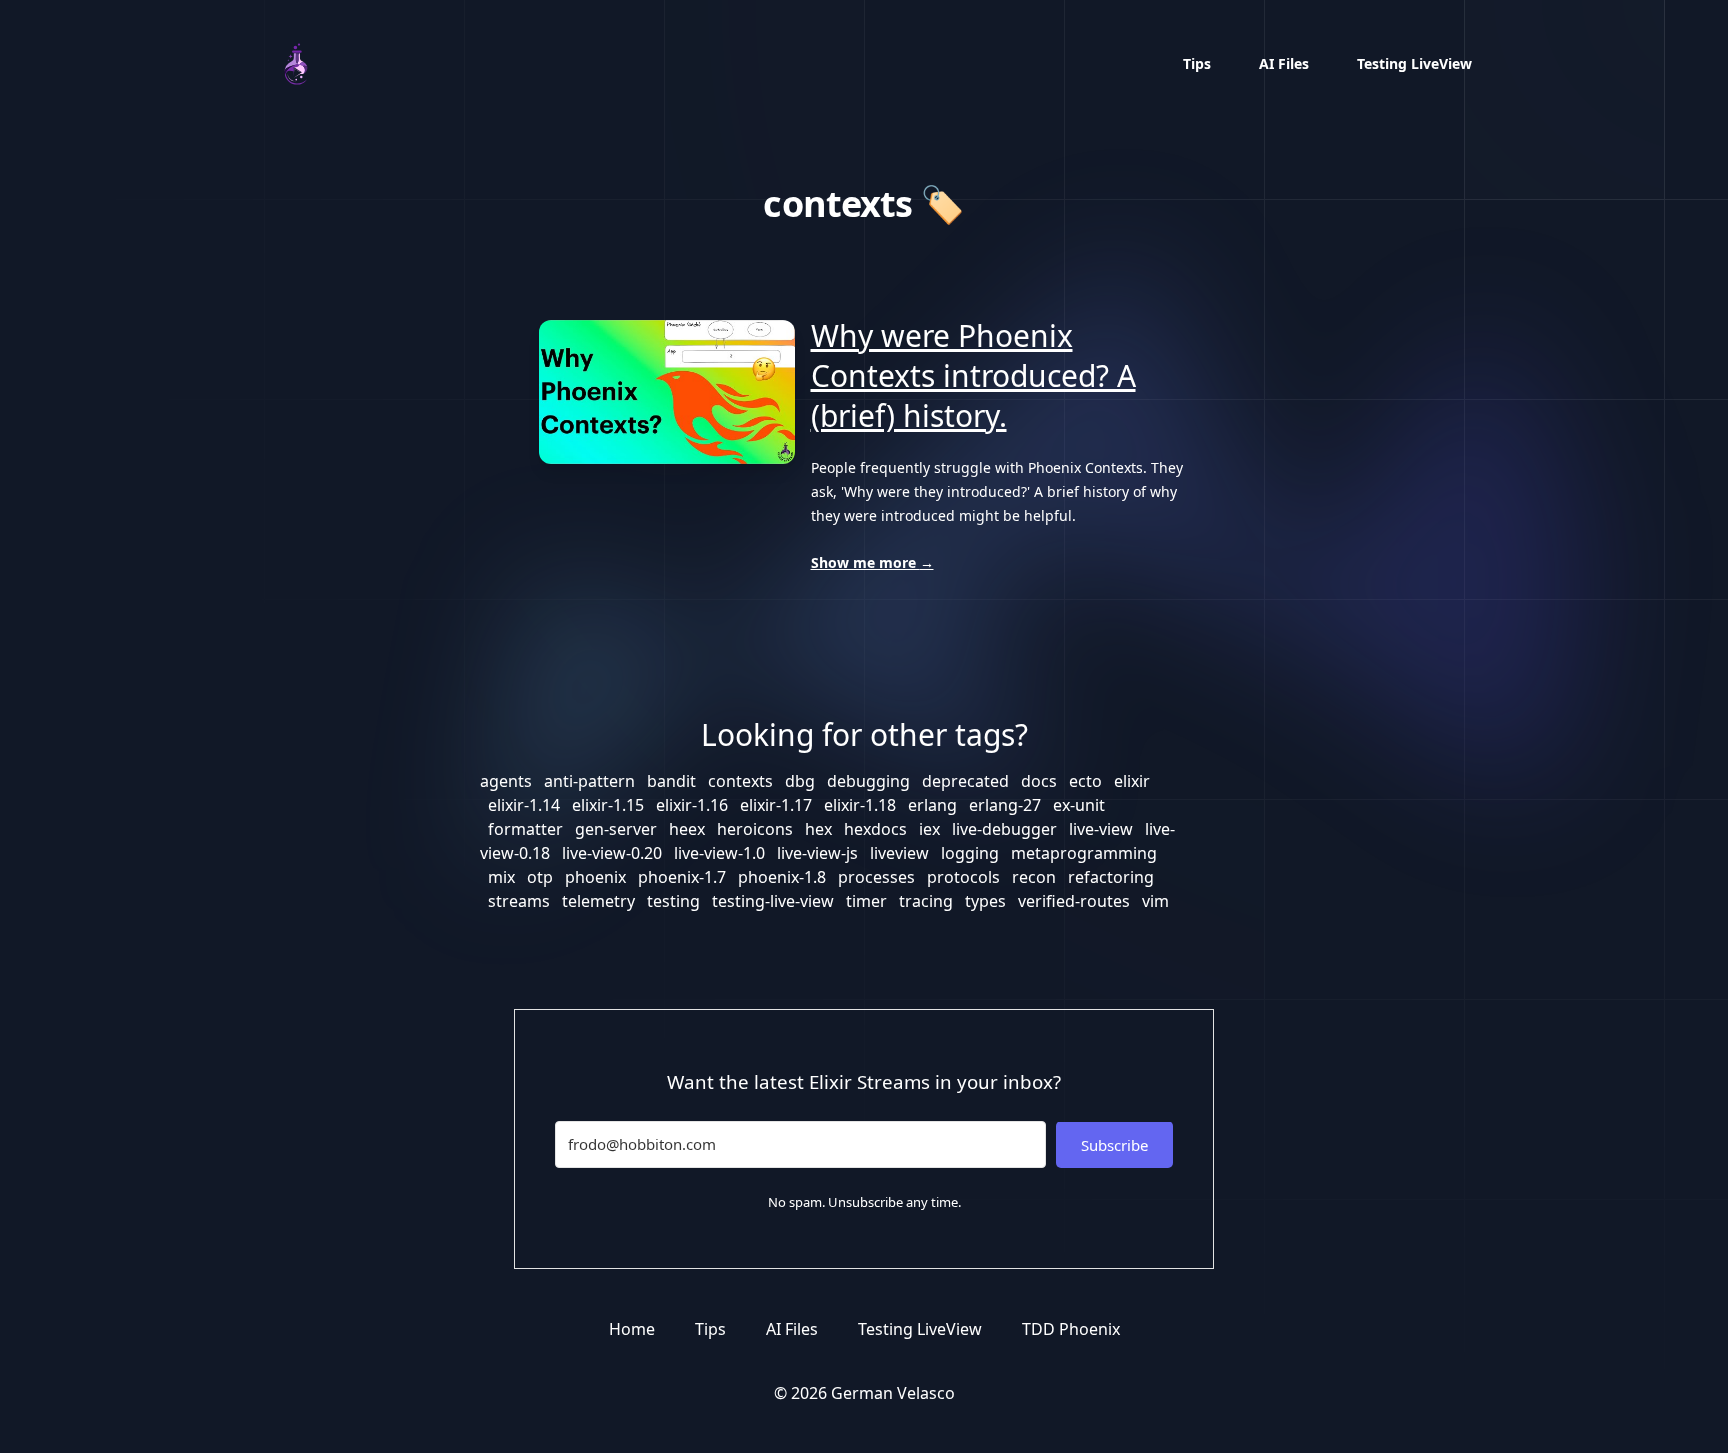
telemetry (598, 901)
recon (1034, 877)
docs (1039, 781)
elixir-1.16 (692, 805)
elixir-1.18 (860, 805)
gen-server (616, 829)
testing (673, 901)
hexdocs (875, 829)
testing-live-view (773, 901)
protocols (963, 877)
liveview (899, 853)
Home (632, 1329)
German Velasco (893, 1393)
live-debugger (1004, 829)
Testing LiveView (1414, 63)
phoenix (595, 877)
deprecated (965, 781)
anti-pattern (589, 781)
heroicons (755, 829)
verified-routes (1074, 901)
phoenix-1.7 (682, 877)
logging (970, 853)
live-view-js (817, 853)
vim (1155, 901)
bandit (671, 781)
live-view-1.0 (719, 853)
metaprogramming (1084, 853)
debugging (868, 781)
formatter (525, 829)
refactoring (1111, 877)
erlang (932, 805)
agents (506, 781)
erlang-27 (1005, 805)
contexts (740, 781)
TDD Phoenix (1071, 1329)
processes (876, 877)
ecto (1085, 781)
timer (866, 901)
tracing (926, 901)
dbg (800, 781)
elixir (1132, 781)
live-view (1101, 829)
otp (540, 877)
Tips (1197, 63)
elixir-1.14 (524, 805)
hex (818, 829)
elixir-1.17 (776, 805)
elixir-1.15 (608, 805)
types (985, 901)
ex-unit (1079, 805)
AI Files (1284, 63)
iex (929, 829)
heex (687, 829)
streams (519, 901)
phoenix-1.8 (782, 877)
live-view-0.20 (612, 853)
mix (501, 877)
